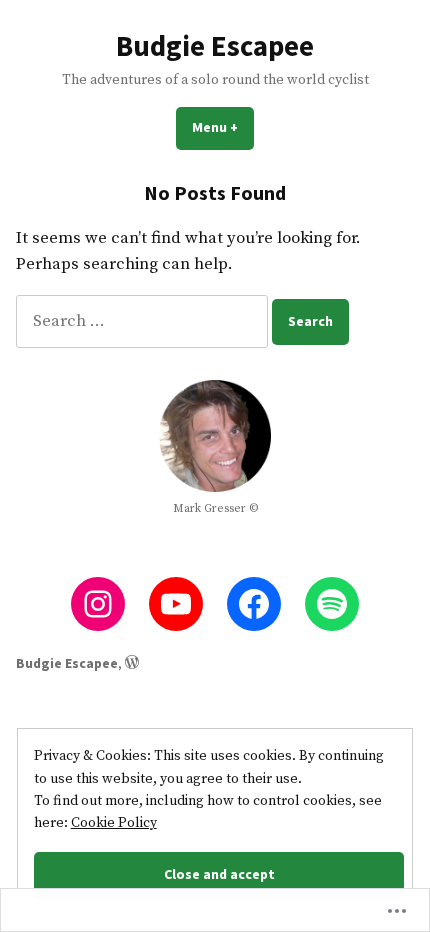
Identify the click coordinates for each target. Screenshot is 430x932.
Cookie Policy (114, 823)
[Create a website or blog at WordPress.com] (132, 663)
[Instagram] (98, 604)
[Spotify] (332, 604)
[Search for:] (144, 321)
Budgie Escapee (215, 46)
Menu (223, 127)
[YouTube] (176, 604)
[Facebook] (254, 604)
